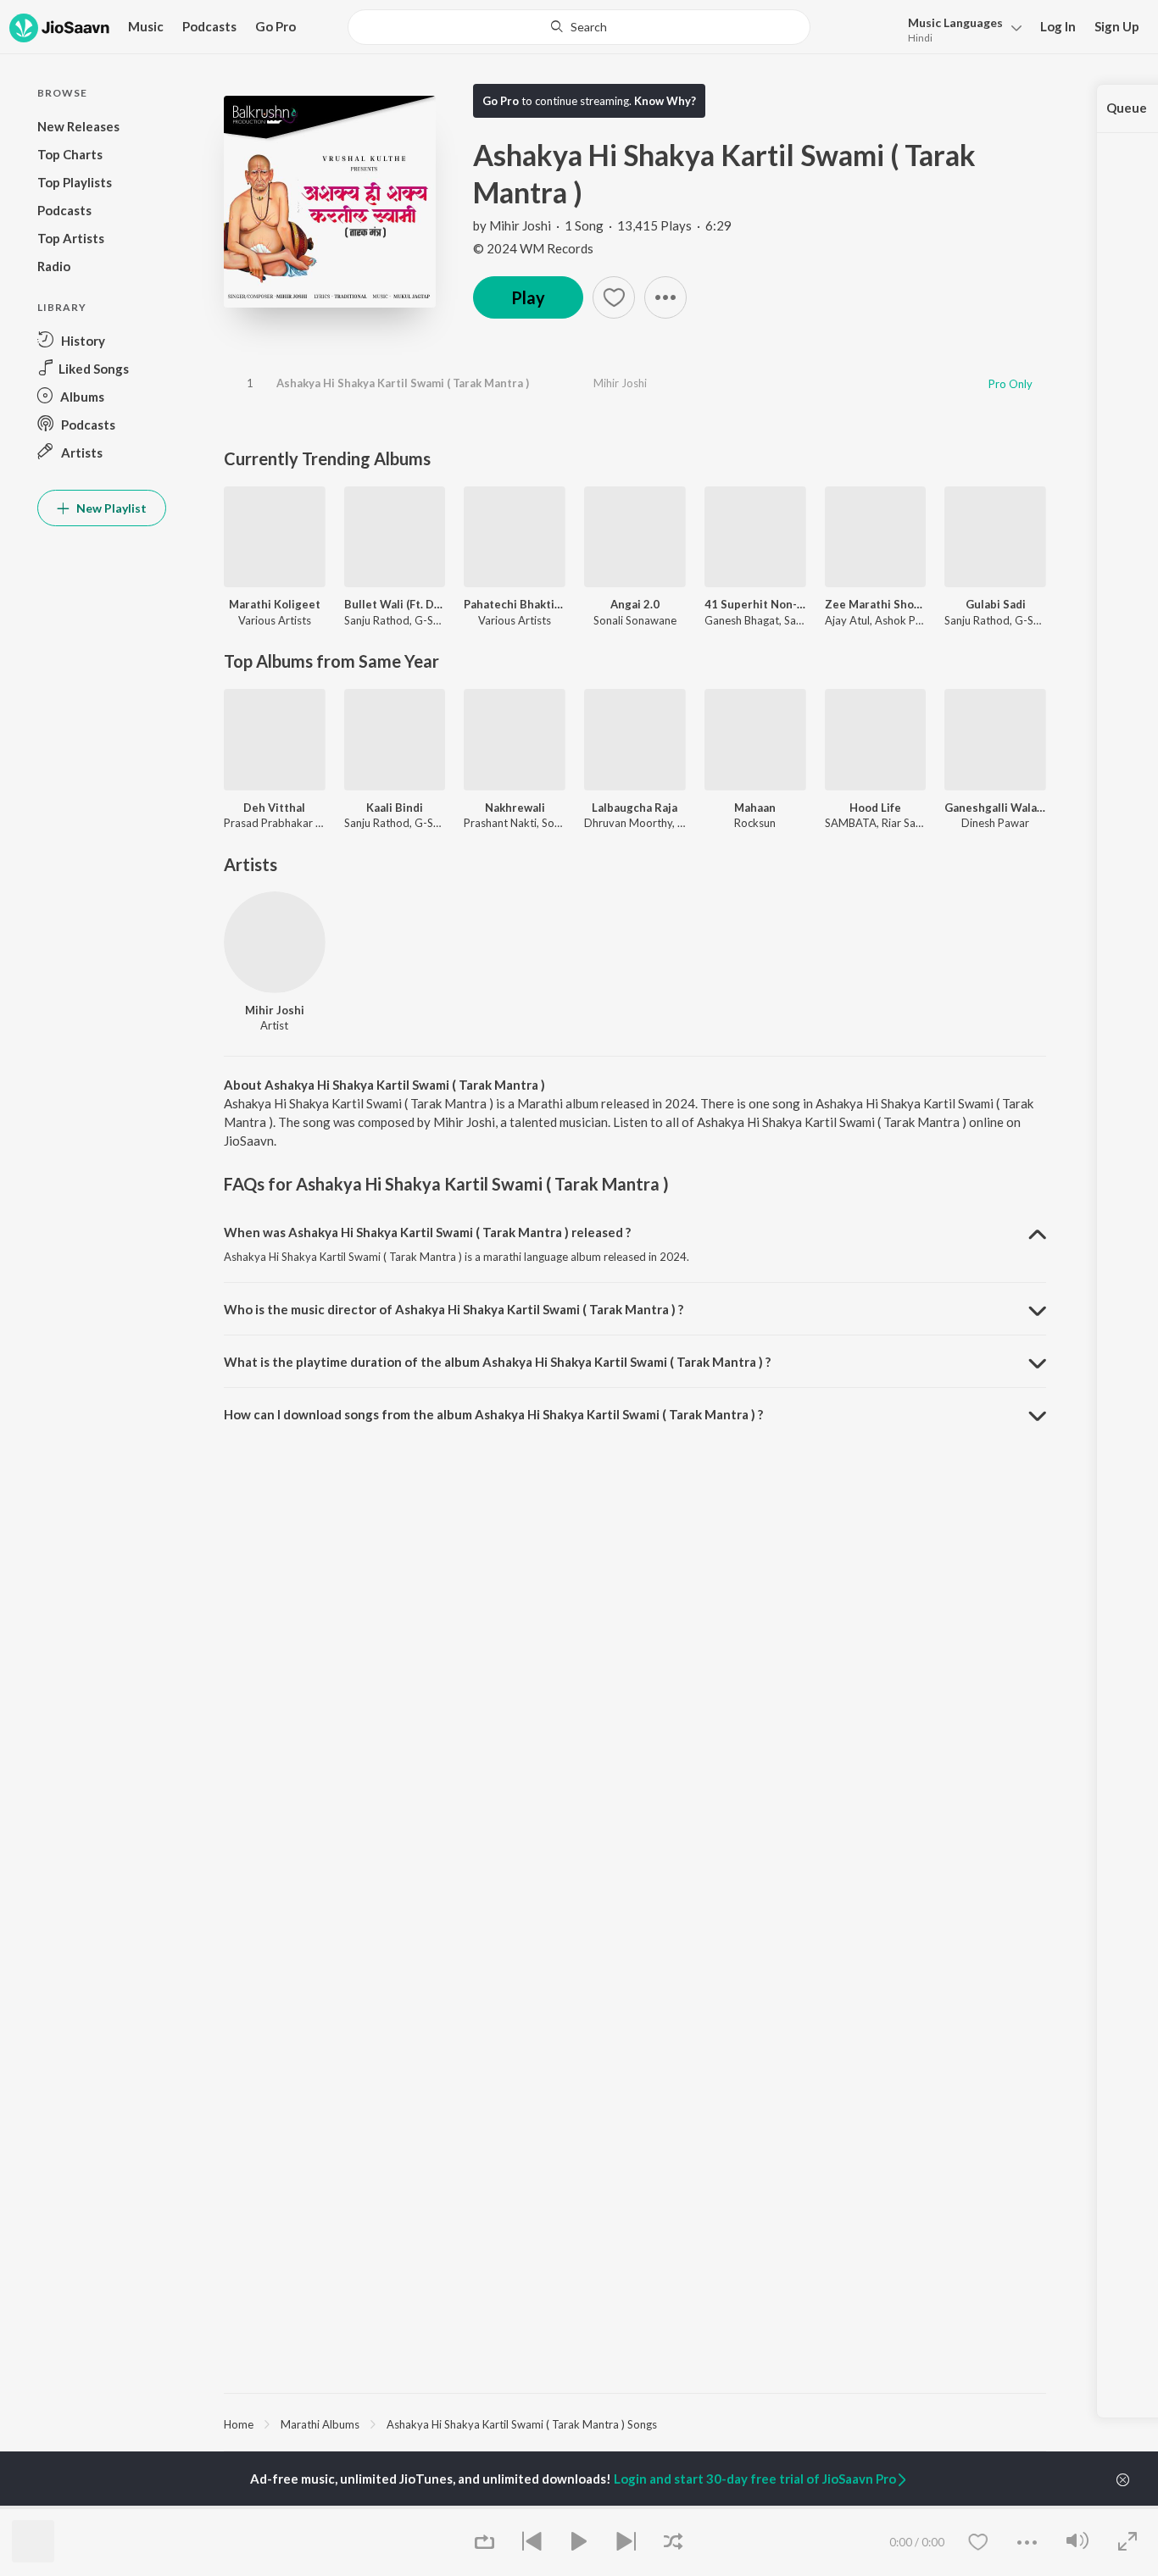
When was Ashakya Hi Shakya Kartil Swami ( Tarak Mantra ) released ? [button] (427, 1232)
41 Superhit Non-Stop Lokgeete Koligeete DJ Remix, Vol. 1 (755, 604)
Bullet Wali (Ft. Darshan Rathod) (395, 604)
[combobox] (579, 27)
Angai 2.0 (635, 604)
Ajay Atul (847, 620)
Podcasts (209, 26)
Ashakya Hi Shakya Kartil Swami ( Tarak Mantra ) (403, 383)
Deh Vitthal (274, 808)
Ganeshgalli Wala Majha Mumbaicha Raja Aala (995, 808)
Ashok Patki (905, 620)
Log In (1058, 26)
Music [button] (146, 26)
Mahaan (755, 808)
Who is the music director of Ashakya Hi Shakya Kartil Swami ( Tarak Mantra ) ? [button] (454, 1309)
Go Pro (276, 26)
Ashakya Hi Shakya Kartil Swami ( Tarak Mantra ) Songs (522, 2424)
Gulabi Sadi (996, 604)
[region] (635, 2423)
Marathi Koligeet (275, 604)
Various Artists (275, 620)
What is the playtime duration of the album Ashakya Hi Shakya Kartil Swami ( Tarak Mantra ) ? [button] (497, 1362)
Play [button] (528, 297)
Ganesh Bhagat (742, 620)
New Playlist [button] (110, 508)
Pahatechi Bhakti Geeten (515, 604)
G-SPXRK (437, 620)
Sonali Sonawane (635, 620)
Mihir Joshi (520, 225)
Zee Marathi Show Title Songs (876, 604)
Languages (955, 22)
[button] (960, 28)
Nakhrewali (515, 808)
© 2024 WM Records (533, 248)
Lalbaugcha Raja (635, 808)
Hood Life (875, 808)
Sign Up (1117, 26)
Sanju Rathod (377, 620)
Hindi (920, 38)
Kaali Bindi (395, 808)
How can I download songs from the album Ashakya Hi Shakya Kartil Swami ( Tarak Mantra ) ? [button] (493, 1414)
